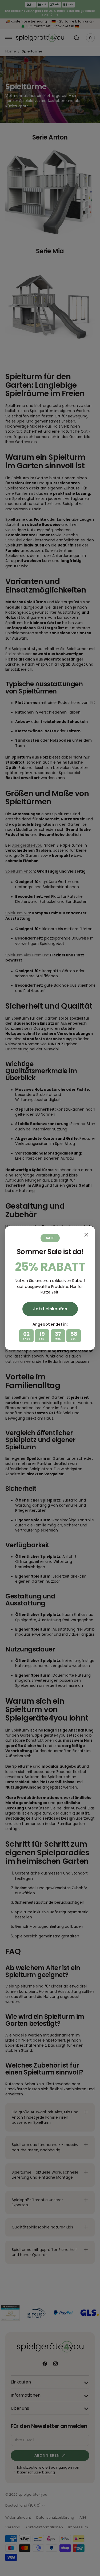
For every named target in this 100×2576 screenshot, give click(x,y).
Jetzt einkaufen (50, 1309)
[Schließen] (86, 1235)
